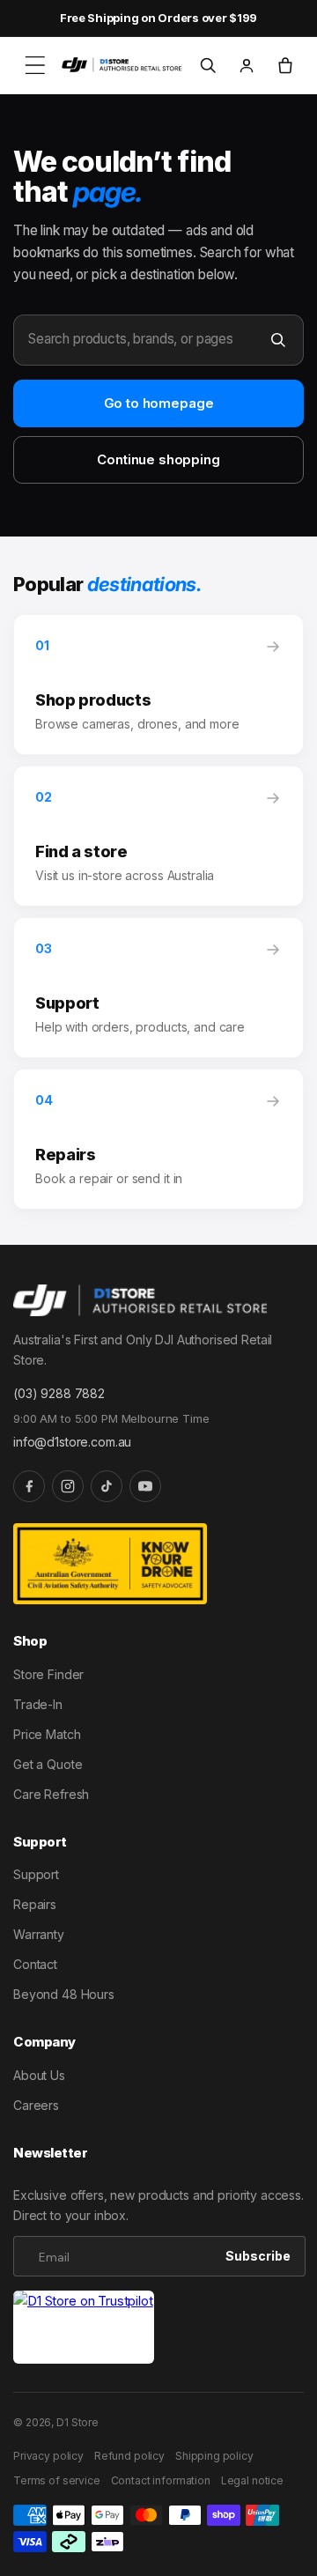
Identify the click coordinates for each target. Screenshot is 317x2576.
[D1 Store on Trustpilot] (84, 2327)
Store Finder (48, 1674)
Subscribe (258, 2256)
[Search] (278, 340)
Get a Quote (48, 1764)
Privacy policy (48, 2456)
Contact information (161, 2480)
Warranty (39, 1934)
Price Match (47, 1734)
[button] (35, 65)
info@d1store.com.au (72, 1442)
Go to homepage (159, 403)
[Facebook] (29, 1486)
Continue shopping (158, 459)
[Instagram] (68, 1486)
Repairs (35, 1904)
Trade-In (38, 1704)
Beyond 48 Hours (64, 1994)
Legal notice (252, 2480)
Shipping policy (214, 2456)
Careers (36, 2105)
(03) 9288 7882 (59, 1393)
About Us (39, 2075)
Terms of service (57, 2480)
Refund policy (129, 2456)
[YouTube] (145, 1486)
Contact (35, 1964)
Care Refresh (51, 1794)
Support (36, 1874)
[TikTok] (107, 1486)
